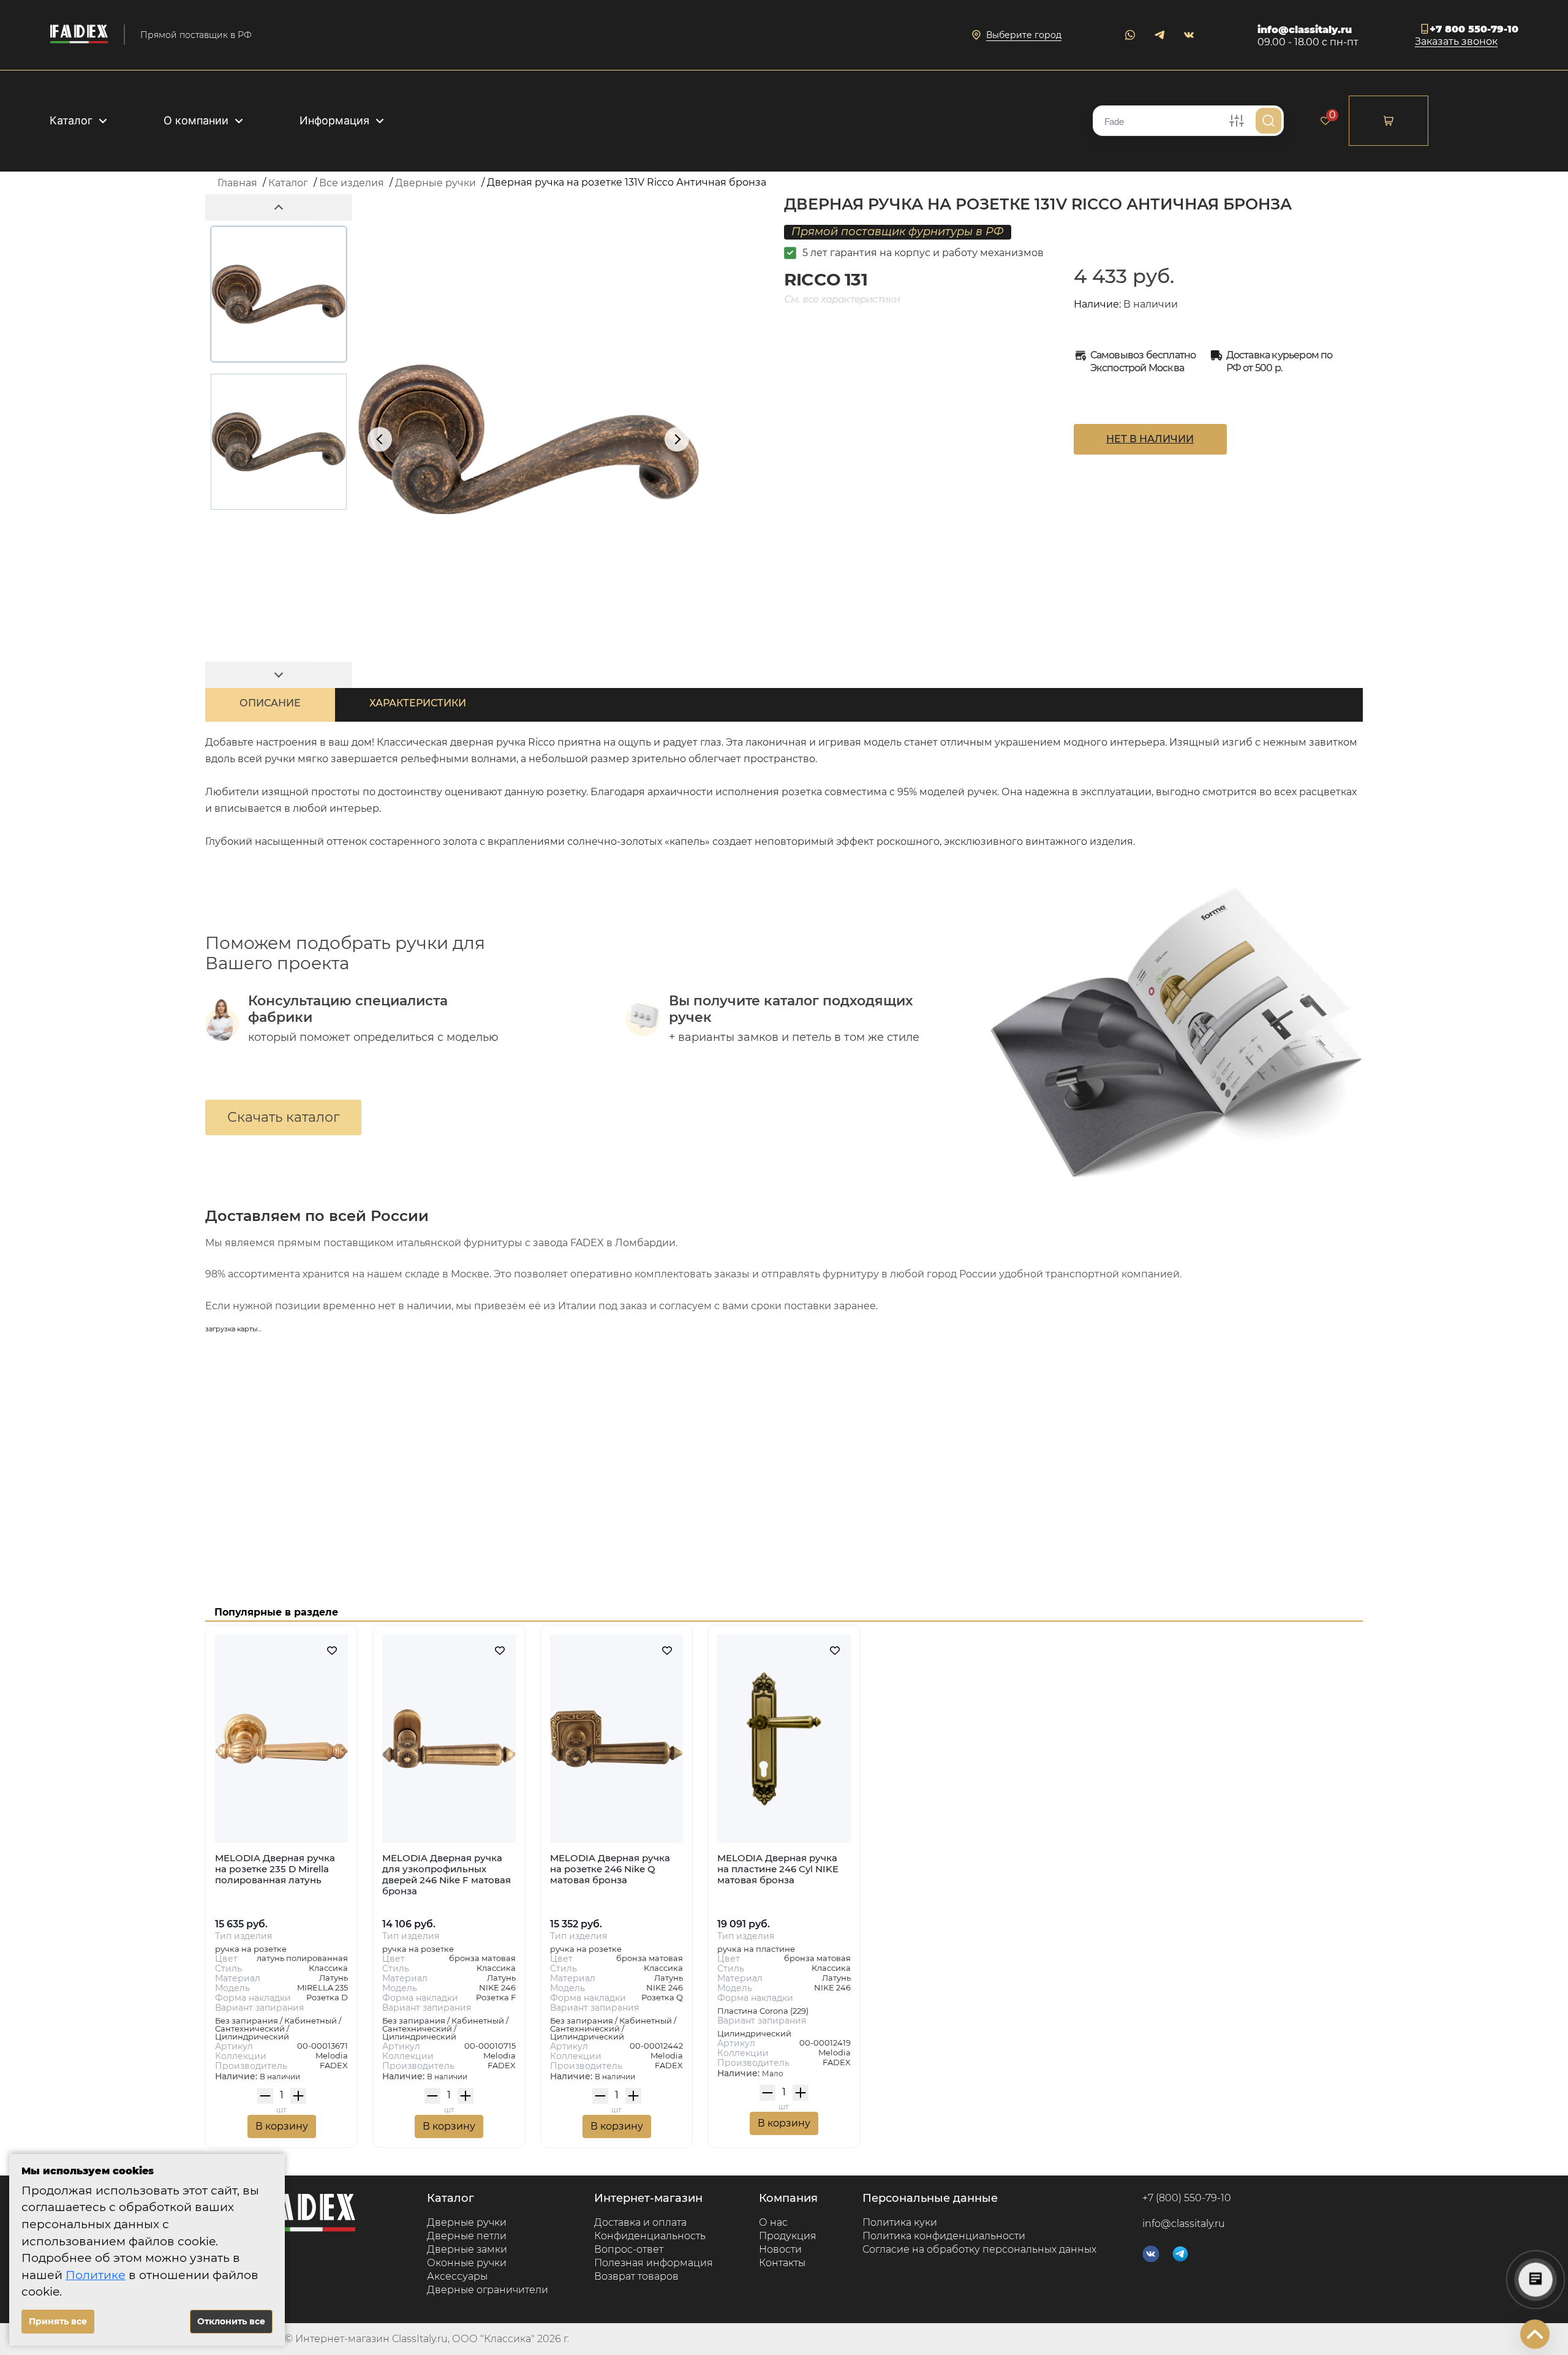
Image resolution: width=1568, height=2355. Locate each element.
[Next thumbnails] (279, 675)
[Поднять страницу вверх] (1535, 2334)
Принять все (58, 2321)
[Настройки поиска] (1237, 121)
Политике (96, 2275)
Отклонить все (231, 2321)
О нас (773, 2222)
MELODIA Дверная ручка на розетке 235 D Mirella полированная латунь (275, 1869)
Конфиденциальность (650, 2236)
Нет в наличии (1150, 439)
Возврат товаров (636, 2276)
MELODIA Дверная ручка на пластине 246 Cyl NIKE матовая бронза (778, 1869)
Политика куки (900, 2222)
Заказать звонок (1456, 42)
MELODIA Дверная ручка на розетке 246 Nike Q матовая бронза (610, 1869)
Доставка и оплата (640, 2222)
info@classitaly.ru (1305, 30)
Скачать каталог (283, 1117)
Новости (780, 2249)
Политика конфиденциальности (944, 2236)
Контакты (782, 2263)
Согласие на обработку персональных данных (979, 2249)
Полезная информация (654, 2263)
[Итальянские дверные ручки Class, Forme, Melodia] (79, 35)
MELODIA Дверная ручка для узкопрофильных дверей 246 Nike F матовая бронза (447, 1874)
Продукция (788, 2236)
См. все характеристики (842, 299)
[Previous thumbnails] (279, 207)
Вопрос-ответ (629, 2249)
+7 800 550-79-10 (1474, 29)
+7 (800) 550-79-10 (1187, 2198)
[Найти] (1268, 121)
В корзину (282, 2126)
